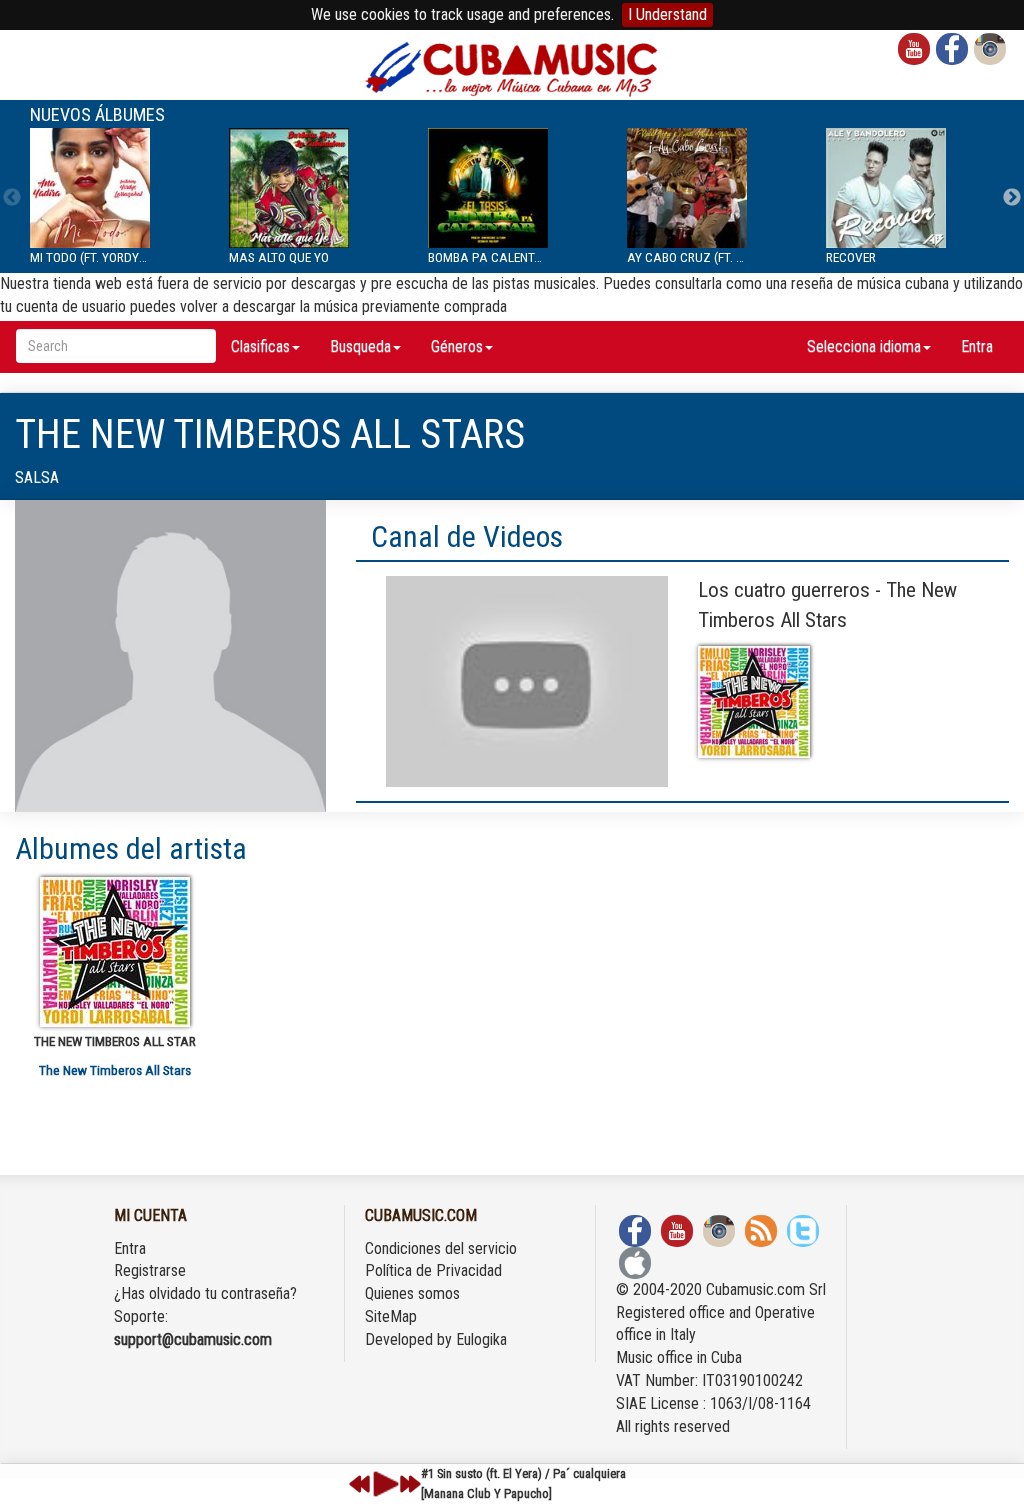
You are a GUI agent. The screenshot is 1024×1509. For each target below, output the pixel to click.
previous (360, 1484)
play (383, 1484)
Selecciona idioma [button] (864, 346)
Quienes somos (412, 1293)
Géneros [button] (457, 346)
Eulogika (481, 1339)
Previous (12, 198)
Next (1012, 198)
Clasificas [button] (260, 346)
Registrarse (150, 1270)
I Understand (667, 14)
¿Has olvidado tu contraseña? (205, 1293)
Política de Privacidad (433, 1270)
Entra (977, 346)
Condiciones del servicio (441, 1248)
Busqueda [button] (360, 346)
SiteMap (391, 1316)
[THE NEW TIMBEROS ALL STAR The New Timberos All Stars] (114, 952)
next (410, 1484)
